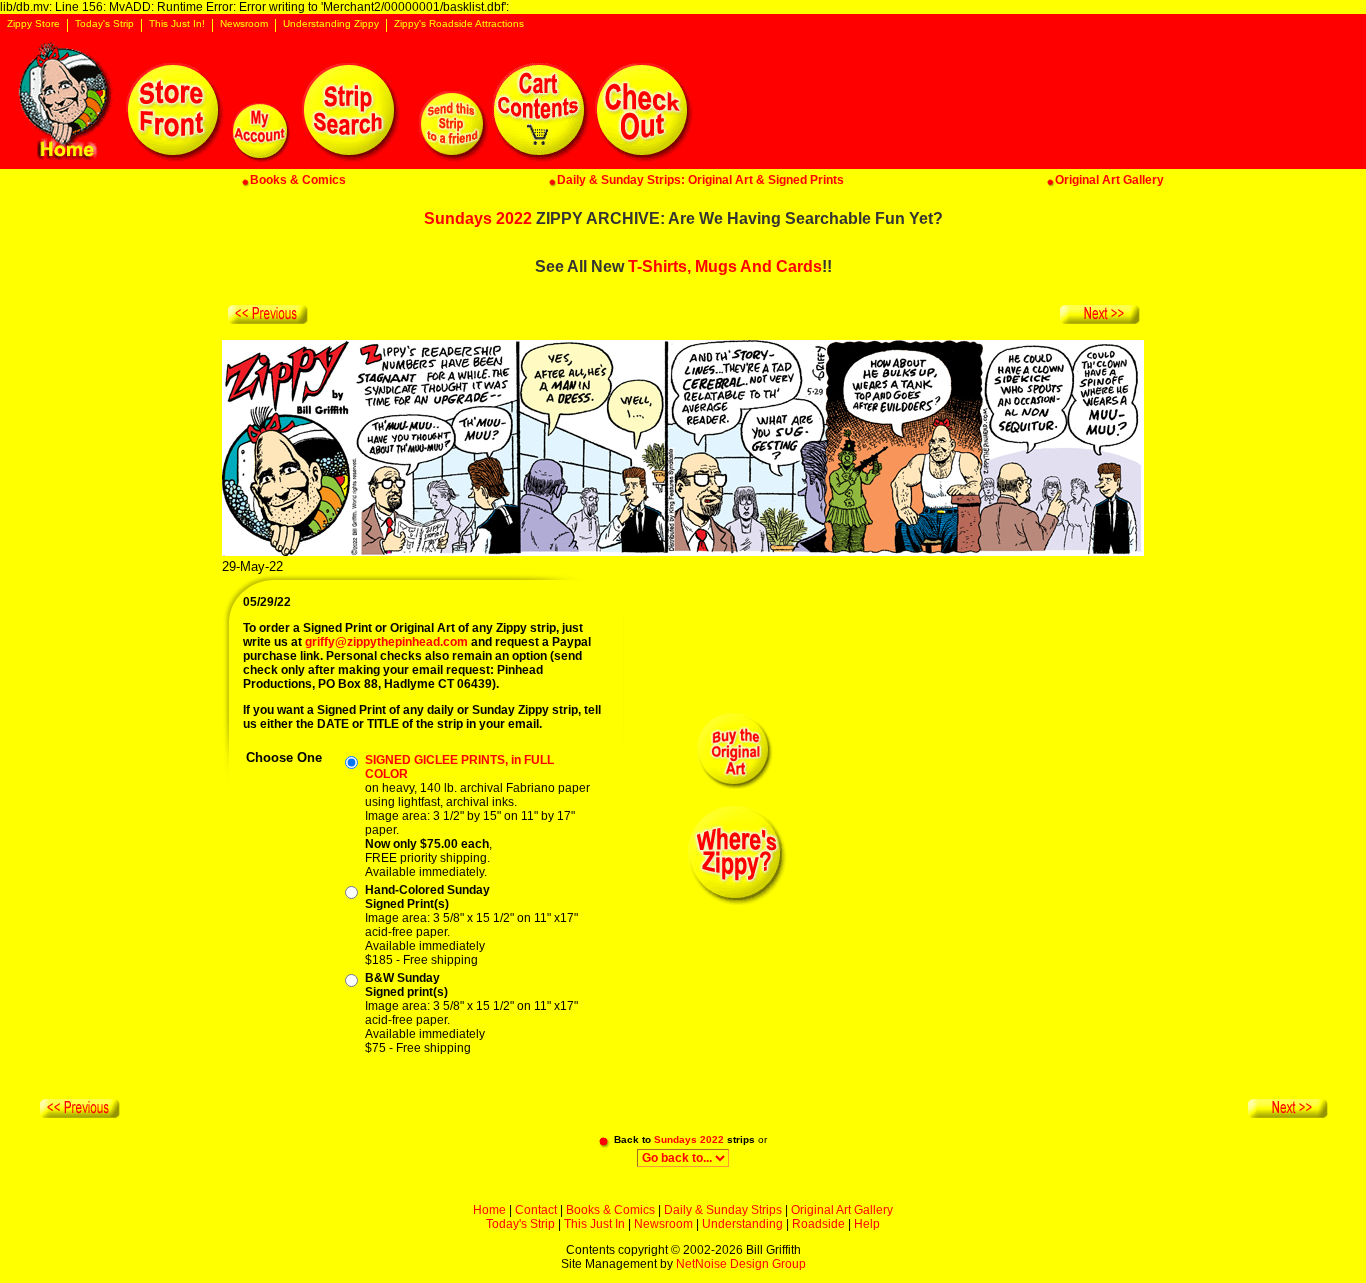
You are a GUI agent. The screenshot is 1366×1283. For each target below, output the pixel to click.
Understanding (742, 1224)
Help (867, 1224)
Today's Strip (104, 24)
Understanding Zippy (331, 24)
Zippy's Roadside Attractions (459, 24)
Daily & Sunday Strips (723, 1210)
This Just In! (177, 24)
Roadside (818, 1224)
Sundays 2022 (478, 218)
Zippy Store (33, 24)
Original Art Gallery (842, 1210)
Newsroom (244, 24)
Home (489, 1210)
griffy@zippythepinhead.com (386, 642)
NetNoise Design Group (741, 1264)
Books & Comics (610, 1210)
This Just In (594, 1224)
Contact (536, 1210)
